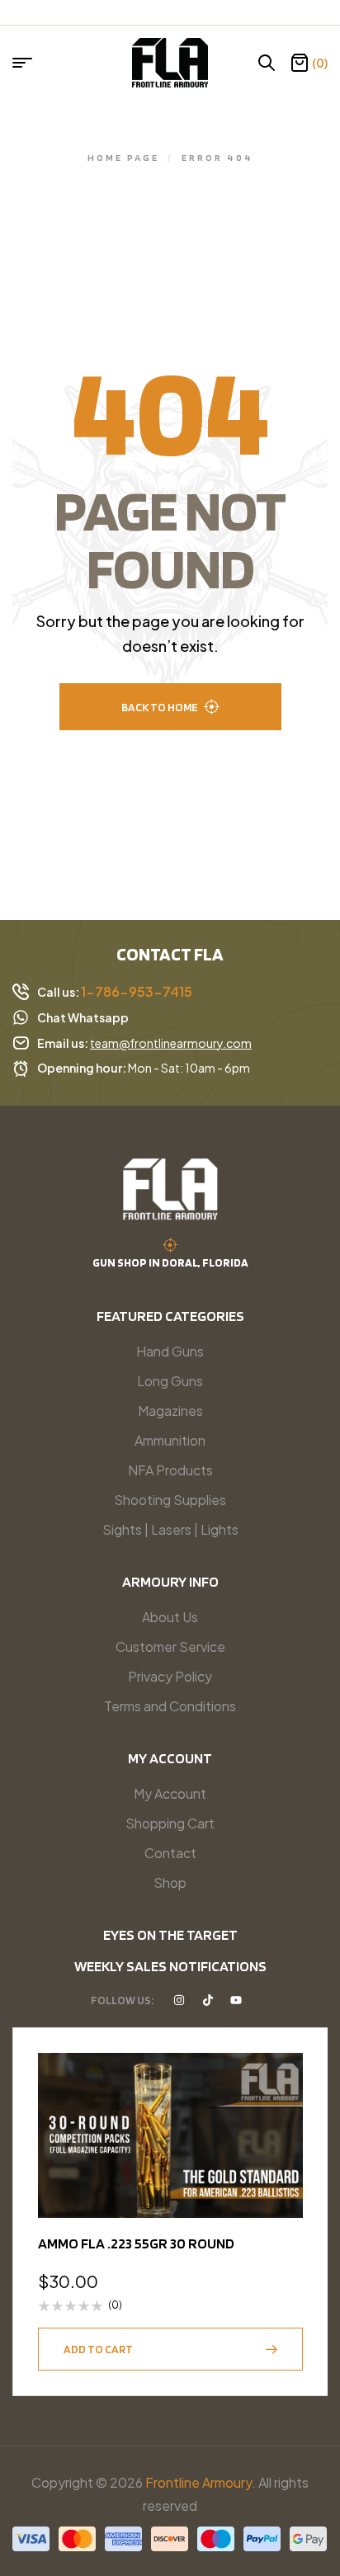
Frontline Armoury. (201, 2482)
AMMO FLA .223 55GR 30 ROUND (136, 2243)
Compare (282, 2154)
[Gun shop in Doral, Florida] (170, 1245)
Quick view (282, 2114)
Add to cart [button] (98, 2349)
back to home (160, 707)
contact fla (170, 954)
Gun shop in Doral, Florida (170, 1262)
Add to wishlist (282, 2074)
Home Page (123, 157)
